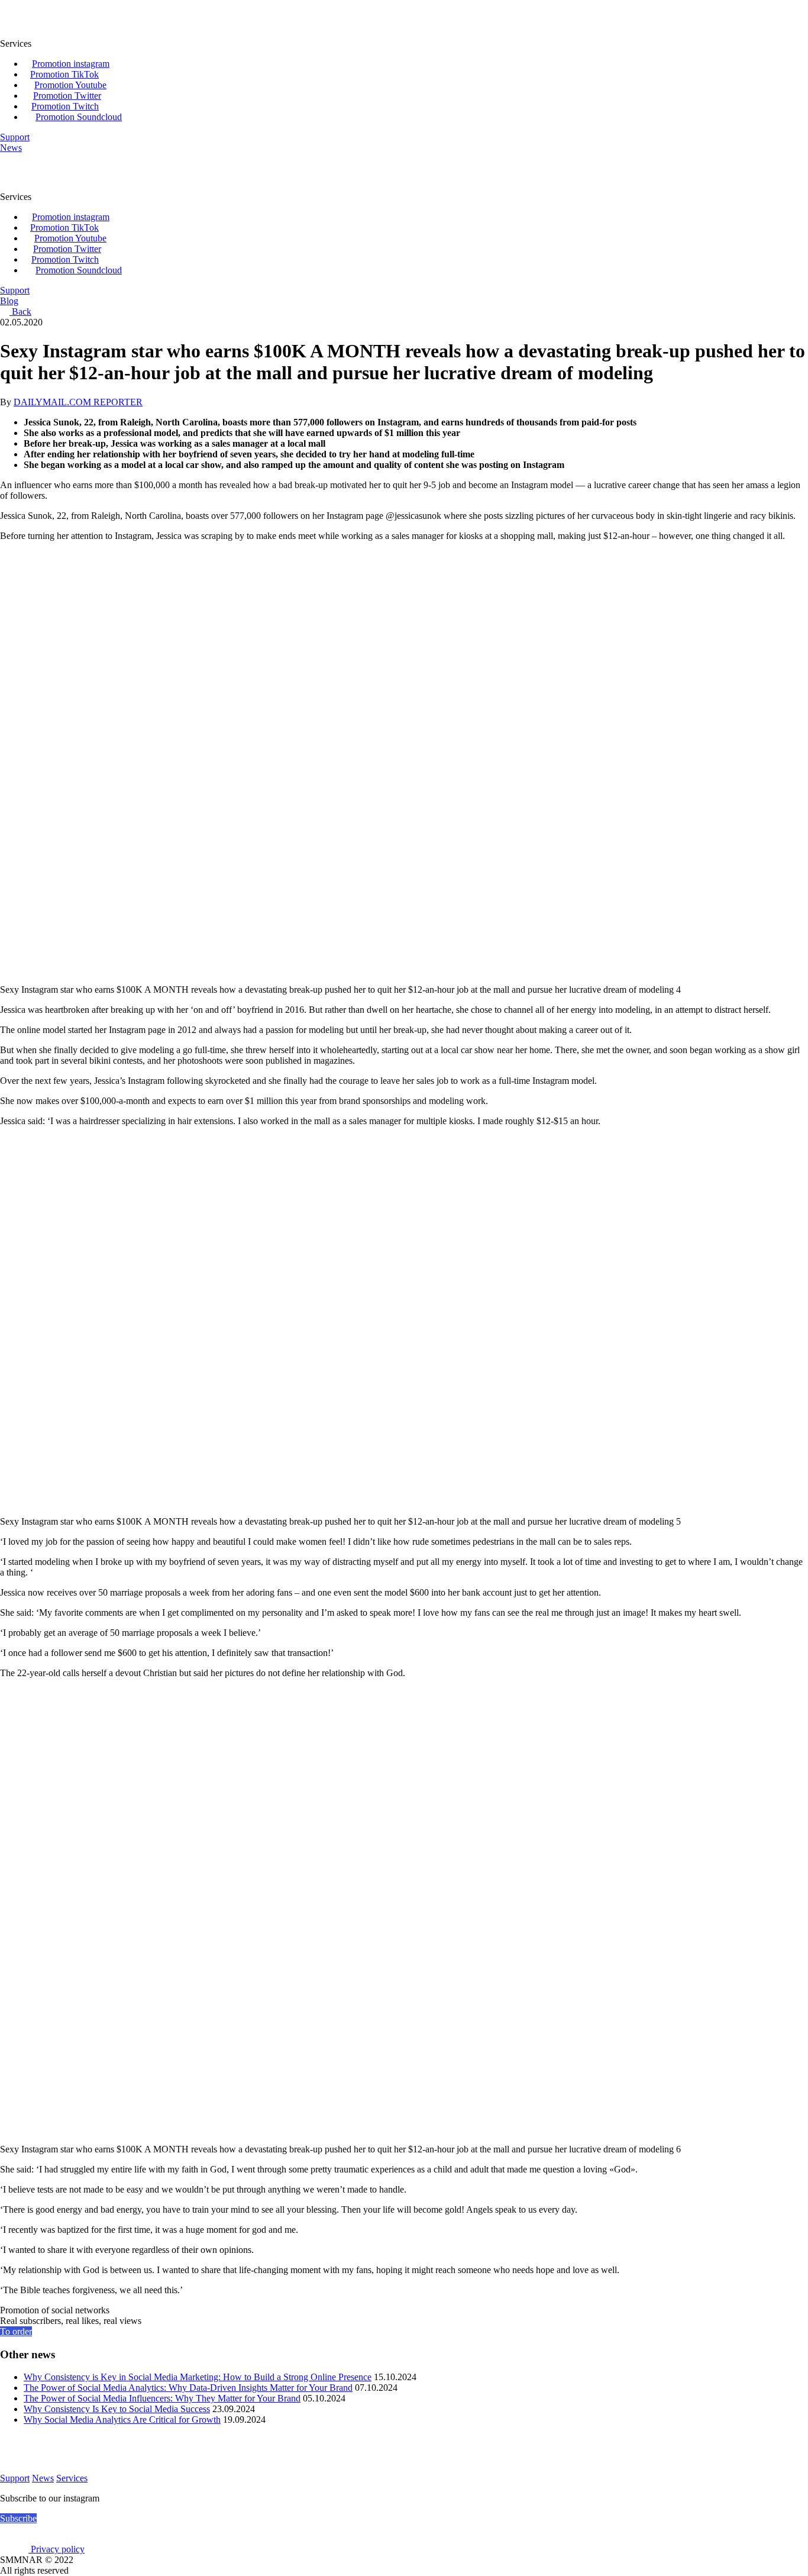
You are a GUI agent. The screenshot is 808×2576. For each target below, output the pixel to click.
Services (72, 2478)
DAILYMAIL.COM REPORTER (78, 402)
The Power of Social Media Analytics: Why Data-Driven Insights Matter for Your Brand (188, 2388)
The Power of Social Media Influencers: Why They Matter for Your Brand (162, 2398)
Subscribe (18, 2518)
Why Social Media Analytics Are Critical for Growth (122, 2420)
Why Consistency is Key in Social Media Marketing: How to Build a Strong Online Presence (198, 2377)
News (43, 2478)
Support (15, 2478)
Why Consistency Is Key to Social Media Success (117, 2409)
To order (16, 2331)
